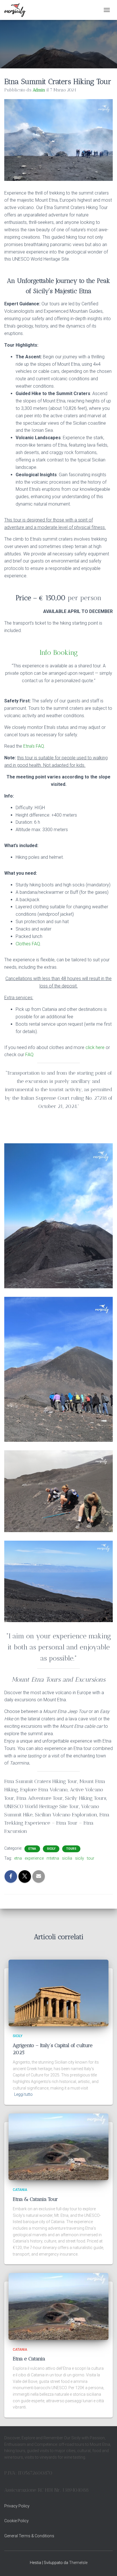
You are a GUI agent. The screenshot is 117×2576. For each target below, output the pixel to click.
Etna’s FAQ (34, 746)
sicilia (67, 1858)
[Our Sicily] (17, 10)
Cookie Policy (16, 2521)
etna (18, 1858)
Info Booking (59, 652)
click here (95, 1047)
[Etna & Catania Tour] (58, 2146)
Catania (20, 2190)
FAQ (29, 1055)
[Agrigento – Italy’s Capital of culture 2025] (58, 1993)
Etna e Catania (29, 2359)
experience (34, 1858)
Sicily (51, 1849)
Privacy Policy (17, 2506)
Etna (32, 1849)
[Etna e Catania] (58, 2306)
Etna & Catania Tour (35, 2199)
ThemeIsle (78, 2563)
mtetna (53, 1858)
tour (91, 1858)
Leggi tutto (23, 2094)
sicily (80, 1858)
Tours (71, 1849)
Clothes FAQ (28, 944)
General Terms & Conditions (29, 2536)
